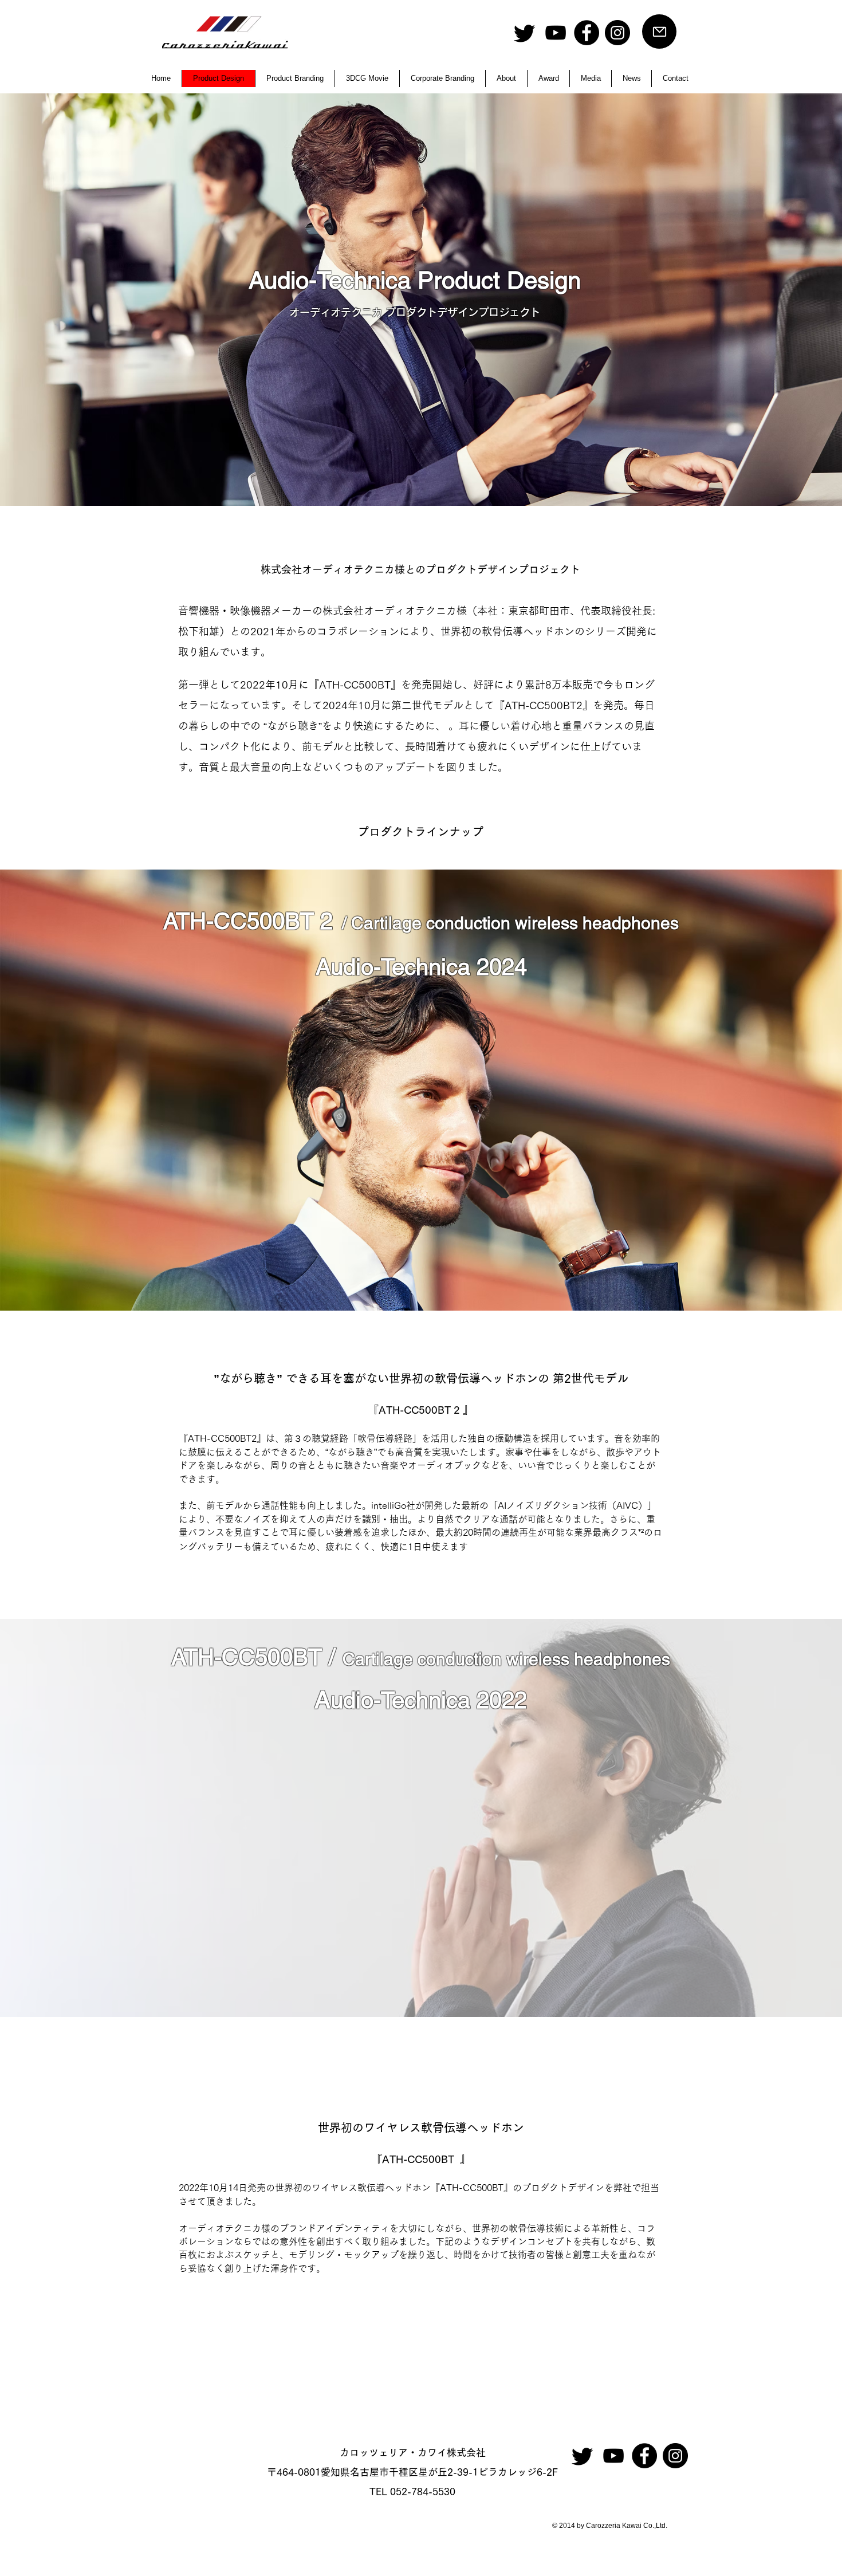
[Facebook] (587, 33)
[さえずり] (525, 33)
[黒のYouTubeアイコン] (556, 33)
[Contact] (659, 32)
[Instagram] (617, 33)
